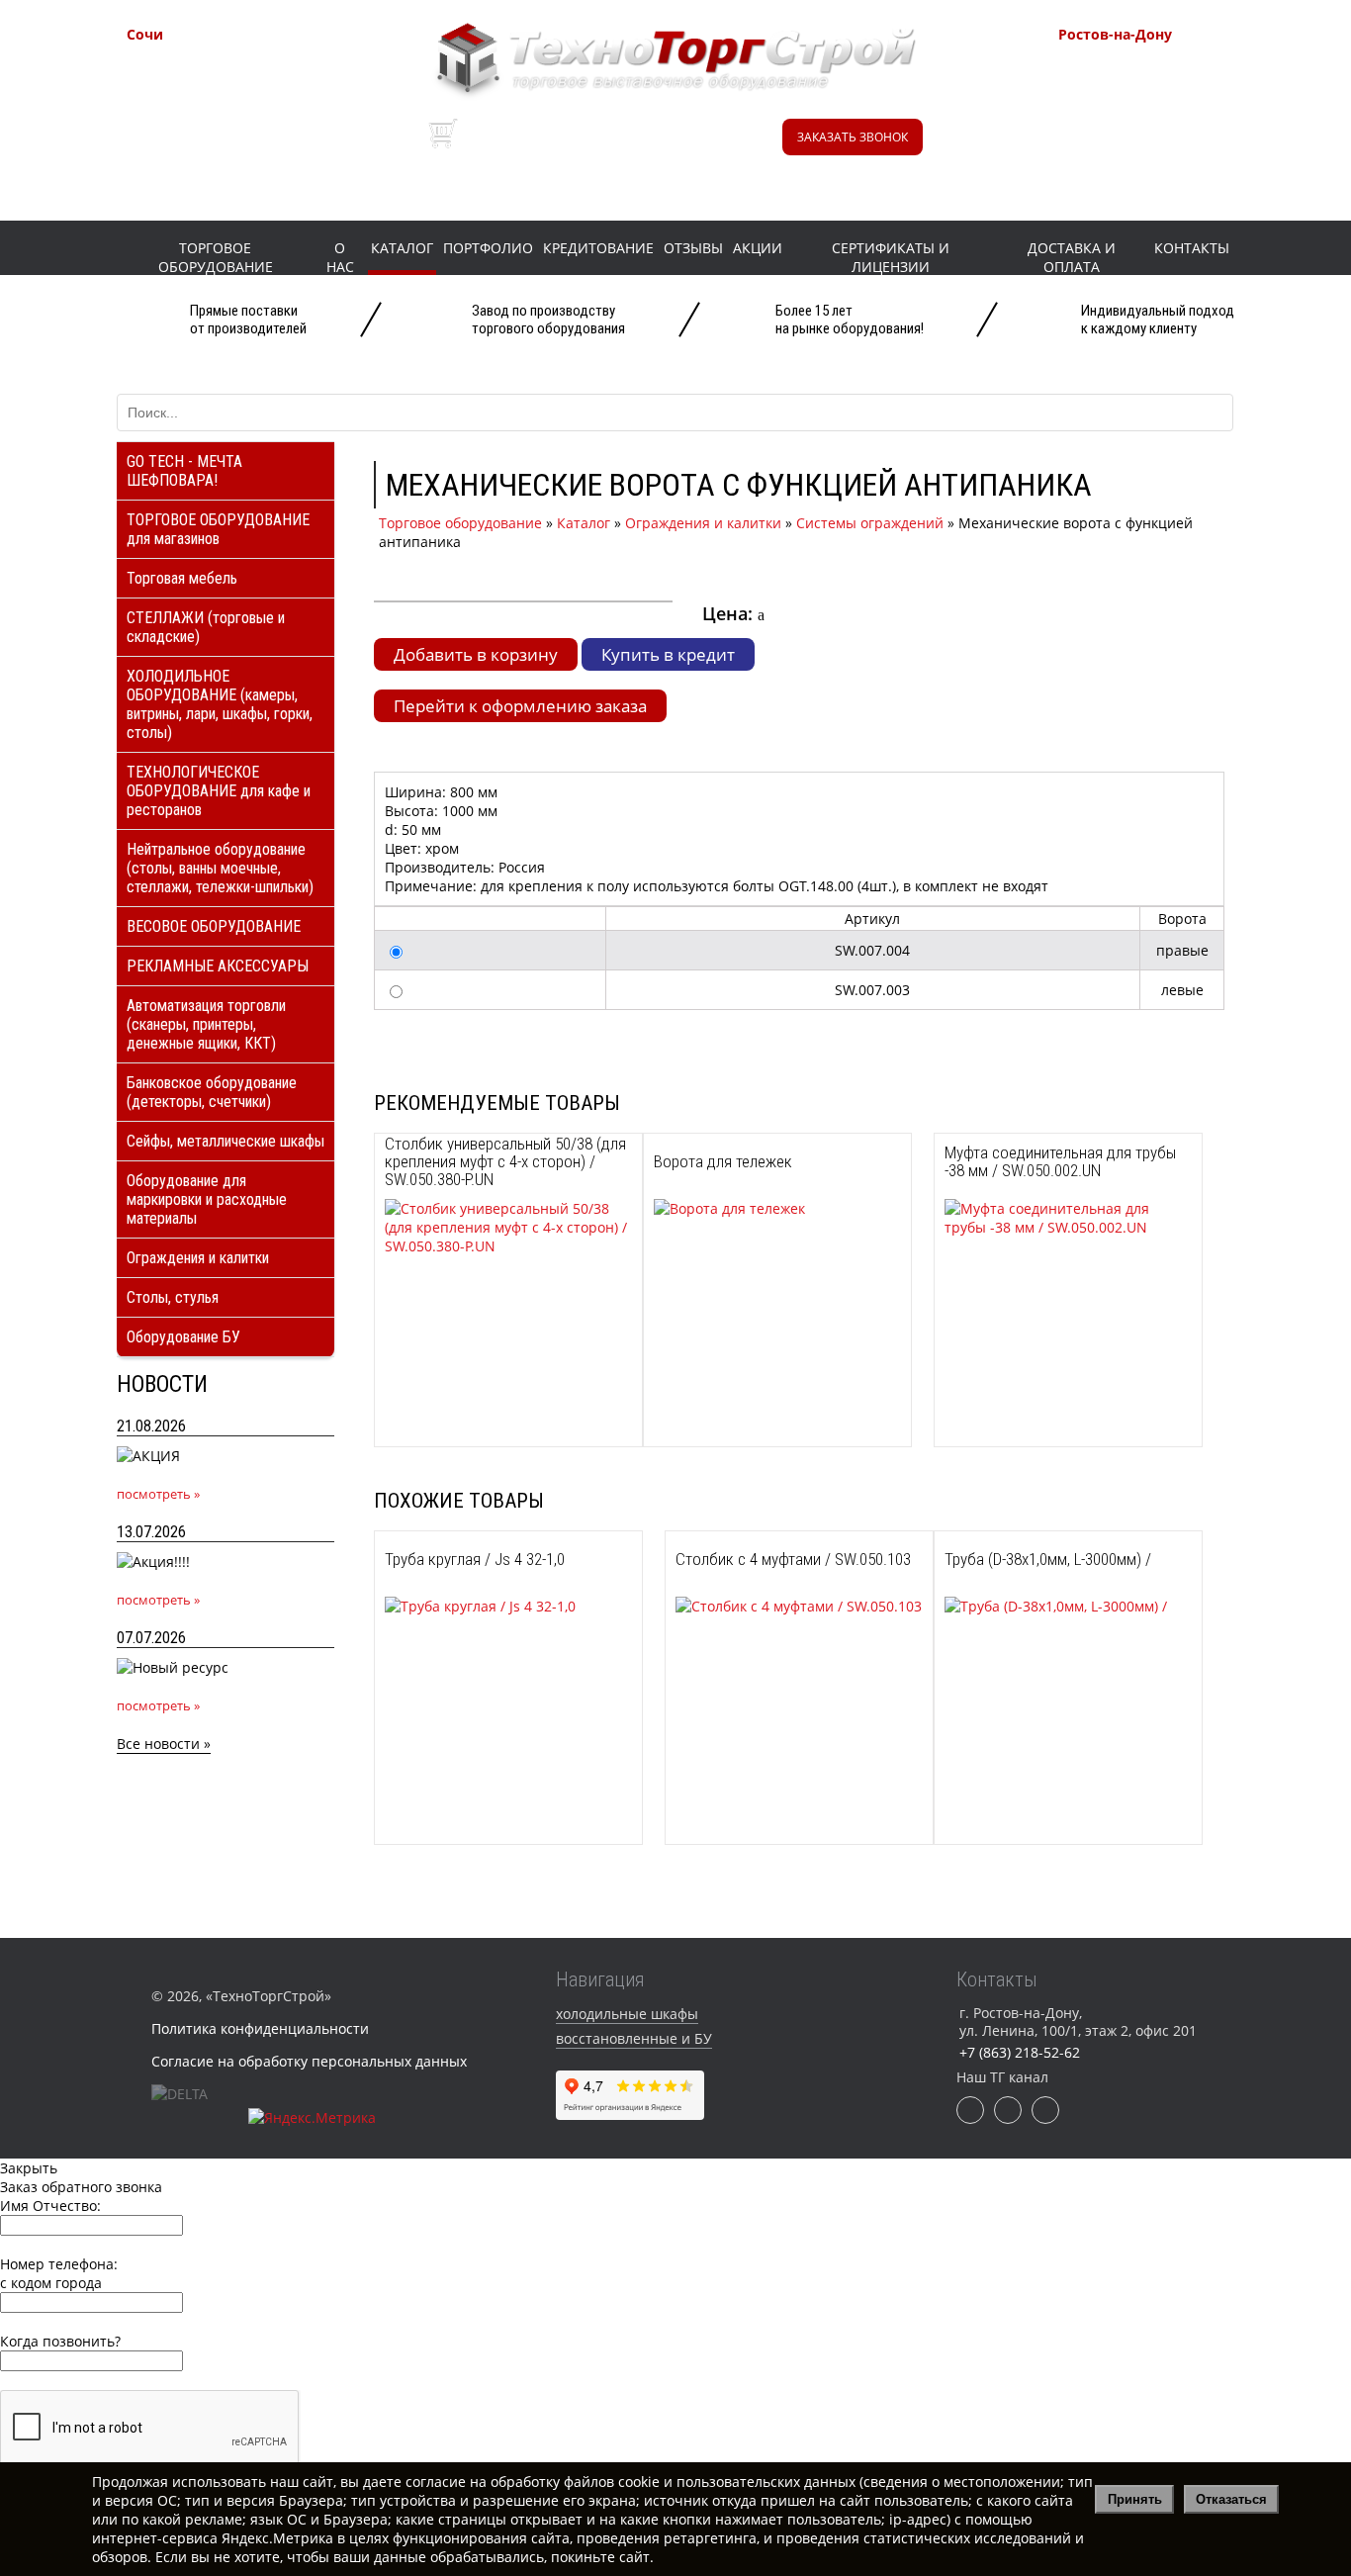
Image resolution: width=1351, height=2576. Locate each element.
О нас (340, 257)
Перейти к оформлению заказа (520, 706)
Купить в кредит (668, 654)
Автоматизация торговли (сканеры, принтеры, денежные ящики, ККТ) (206, 1024)
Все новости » (164, 1744)
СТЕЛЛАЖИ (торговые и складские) (206, 627)
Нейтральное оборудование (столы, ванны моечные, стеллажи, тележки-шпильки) (220, 868)
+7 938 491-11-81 (230, 69)
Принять (1135, 2499)
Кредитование (598, 248)
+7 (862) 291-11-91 (235, 94)
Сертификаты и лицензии (891, 257)
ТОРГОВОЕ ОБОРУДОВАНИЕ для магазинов (218, 529)
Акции (758, 248)
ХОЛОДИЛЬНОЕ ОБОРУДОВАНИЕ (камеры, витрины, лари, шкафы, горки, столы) (220, 704)
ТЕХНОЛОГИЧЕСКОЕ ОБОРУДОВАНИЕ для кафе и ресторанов (219, 791)
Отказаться (1231, 2499)
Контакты (1192, 248)
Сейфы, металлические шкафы (225, 1141)
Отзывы (693, 248)
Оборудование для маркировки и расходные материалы (207, 1199)
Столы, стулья (173, 1297)
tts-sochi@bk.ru (226, 140)
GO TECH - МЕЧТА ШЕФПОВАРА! (184, 471)
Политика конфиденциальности (260, 2028)
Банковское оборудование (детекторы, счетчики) (212, 1092)
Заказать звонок (853, 137)
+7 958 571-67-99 (1162, 94)
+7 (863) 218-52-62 (1167, 69)
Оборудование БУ (183, 1337)
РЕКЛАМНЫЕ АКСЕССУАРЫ (218, 966)
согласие (436, 2482)
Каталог (402, 248)
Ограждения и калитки (198, 1258)
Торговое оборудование (216, 257)
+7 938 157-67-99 (1162, 119)
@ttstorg (658, 146)
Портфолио (488, 248)
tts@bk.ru (1136, 165)
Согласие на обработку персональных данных (309, 2061)
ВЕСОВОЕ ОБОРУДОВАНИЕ (214, 926)
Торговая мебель (182, 578)
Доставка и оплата (1072, 257)
